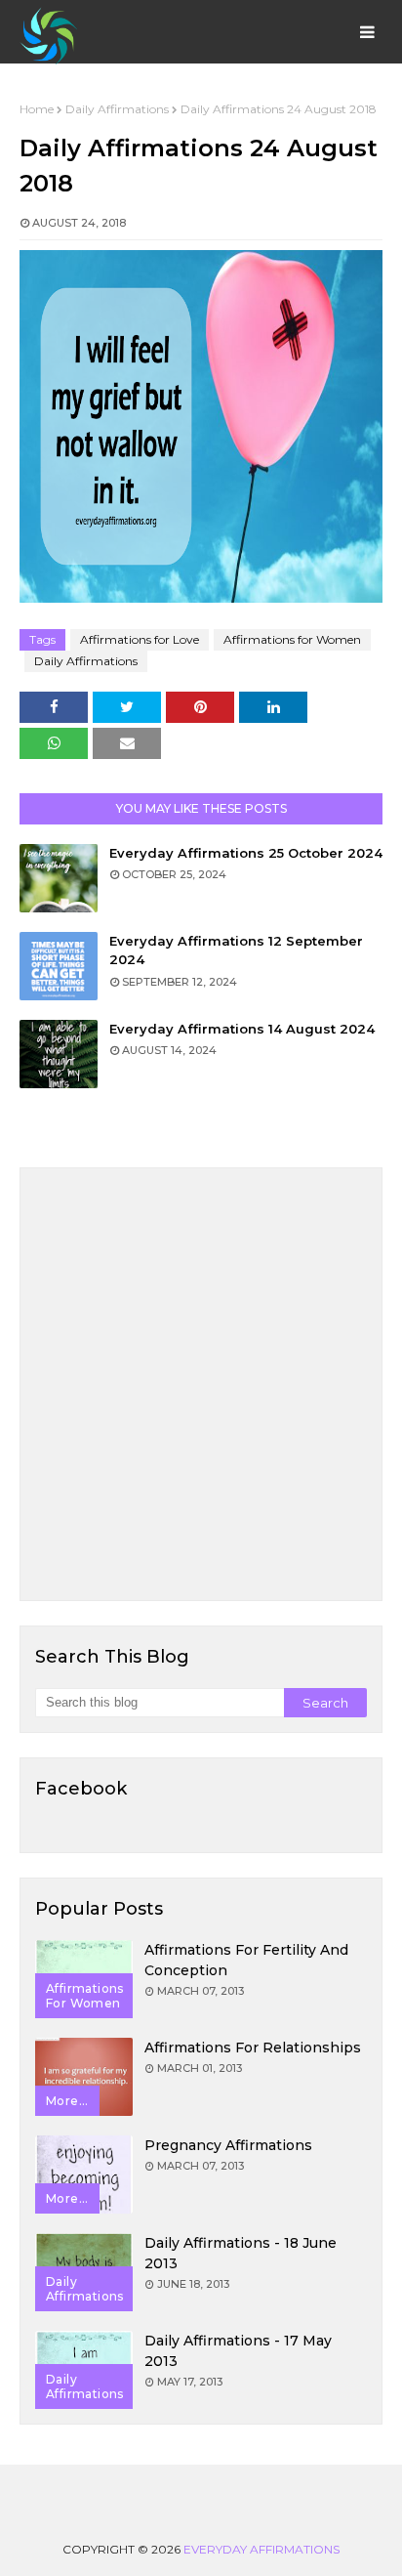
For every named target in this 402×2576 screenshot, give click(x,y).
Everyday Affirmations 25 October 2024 (246, 853)
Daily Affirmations (117, 109)
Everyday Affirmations (261, 2549)
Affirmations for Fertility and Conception (246, 1960)
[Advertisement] (201, 1384)
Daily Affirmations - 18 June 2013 (241, 2253)
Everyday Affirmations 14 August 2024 (242, 1029)
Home (37, 109)
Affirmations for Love (140, 639)
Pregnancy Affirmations (228, 2145)
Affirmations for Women (292, 639)
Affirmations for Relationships (253, 2048)
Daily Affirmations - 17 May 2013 (238, 2351)
